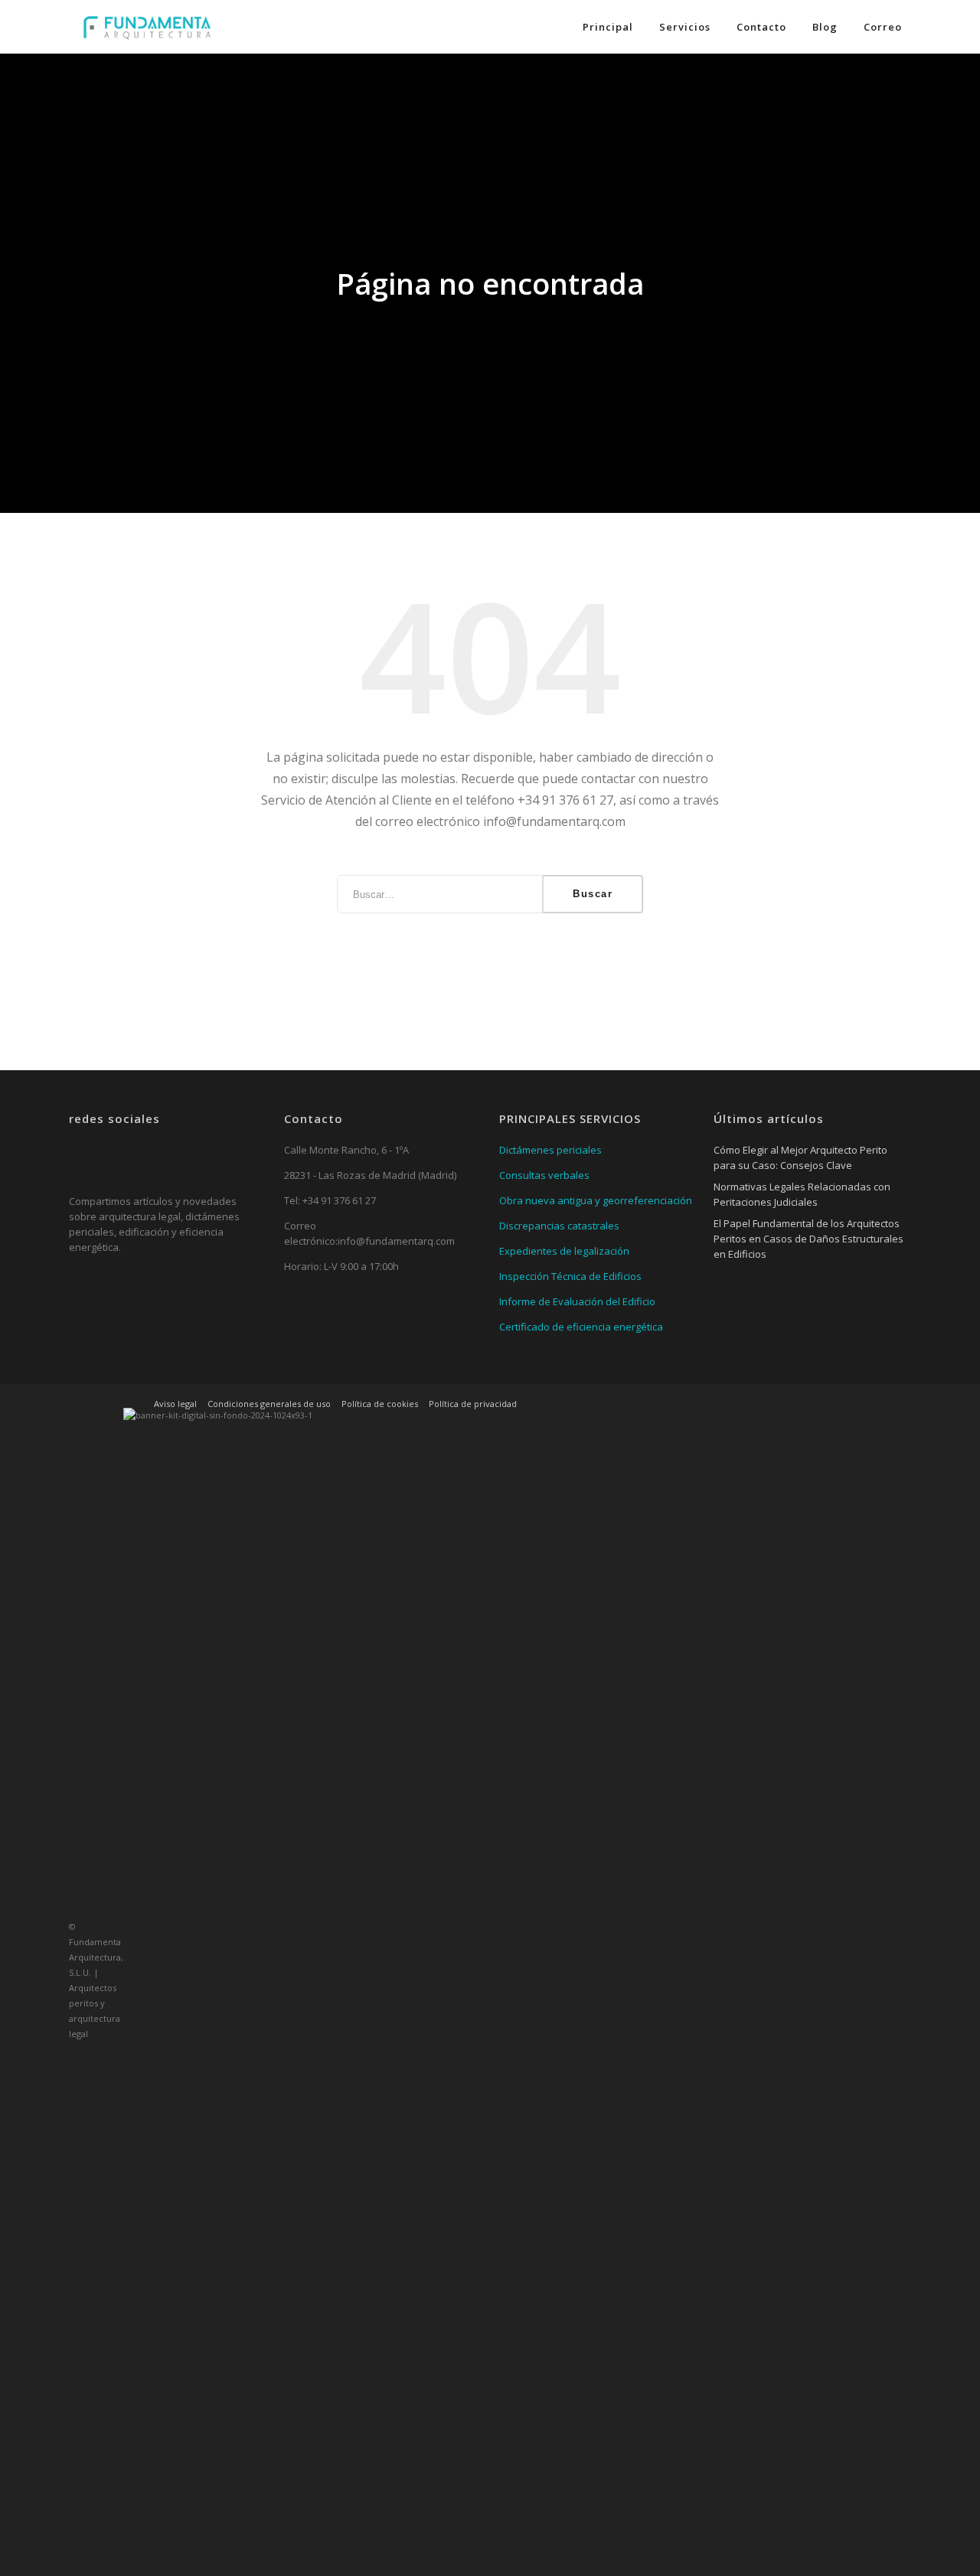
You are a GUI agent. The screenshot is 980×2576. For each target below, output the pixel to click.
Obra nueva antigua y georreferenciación (596, 1200)
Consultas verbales (544, 1175)
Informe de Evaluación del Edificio (577, 1301)
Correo (883, 27)
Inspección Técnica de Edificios (570, 1276)
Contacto (761, 27)
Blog (825, 27)
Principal (608, 27)
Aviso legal (175, 1404)
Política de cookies (380, 1404)
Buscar (593, 894)
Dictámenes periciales (550, 1150)
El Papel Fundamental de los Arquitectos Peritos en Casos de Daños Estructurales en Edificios (808, 1239)
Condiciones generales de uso (269, 1404)
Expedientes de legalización (564, 1251)
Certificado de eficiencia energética (581, 1327)
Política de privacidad (473, 1404)
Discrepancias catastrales (559, 1226)
